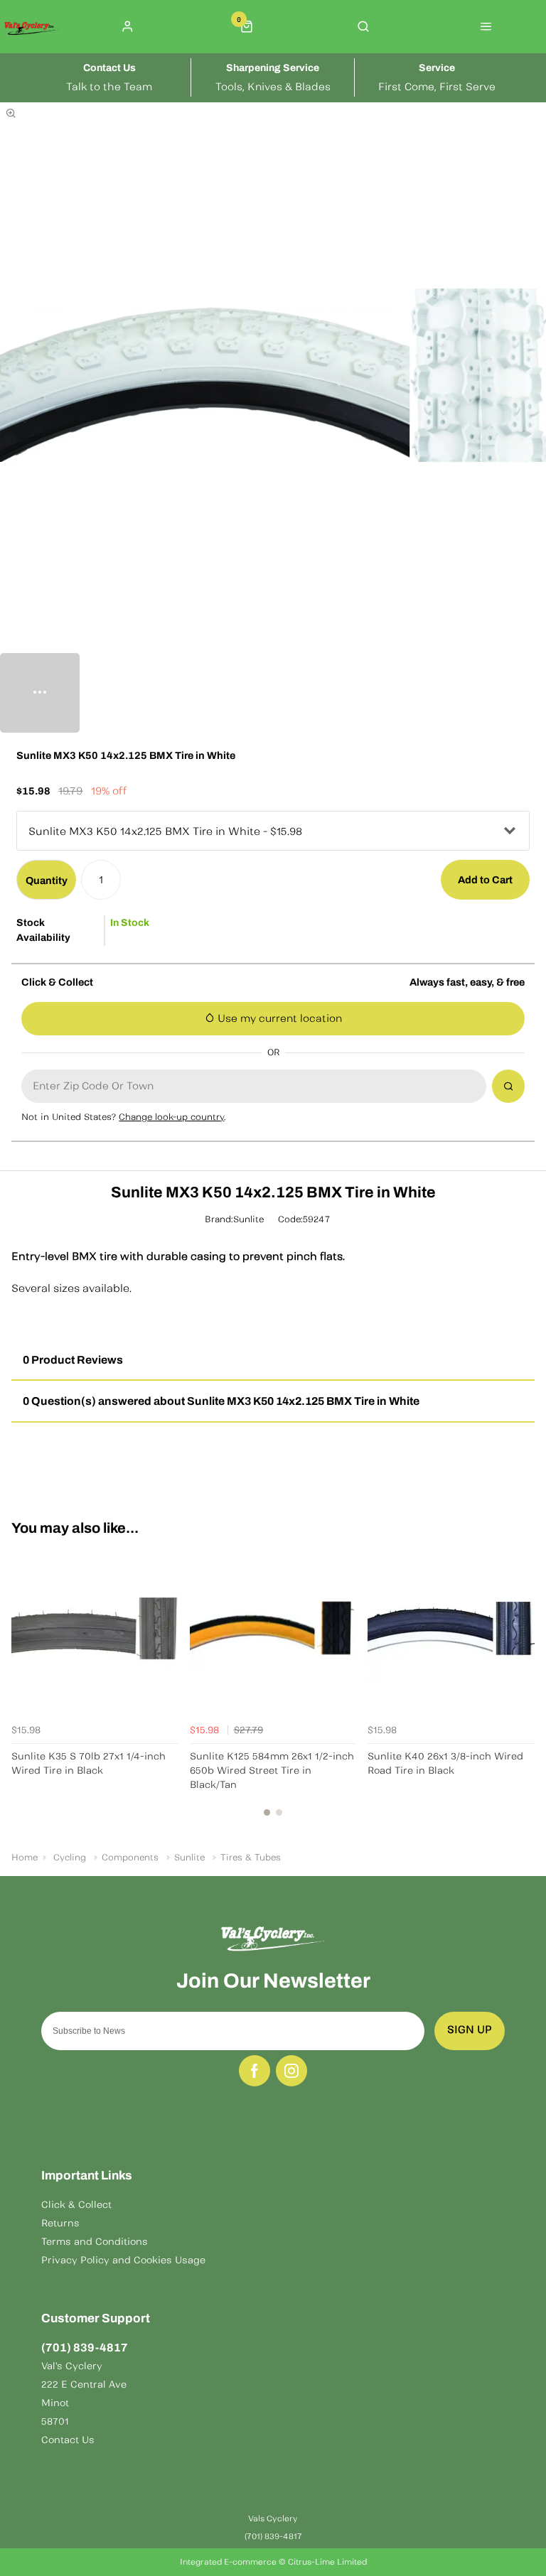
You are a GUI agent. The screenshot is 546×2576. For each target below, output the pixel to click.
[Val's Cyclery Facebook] (255, 2071)
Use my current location (278, 1018)
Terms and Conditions (95, 2242)
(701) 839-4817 (85, 2348)
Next (522, 1688)
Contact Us (68, 2440)
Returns (60, 2223)
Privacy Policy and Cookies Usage (123, 2260)
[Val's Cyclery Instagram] (291, 2071)
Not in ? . (124, 1117)
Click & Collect (76, 2205)
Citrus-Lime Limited (327, 2562)
